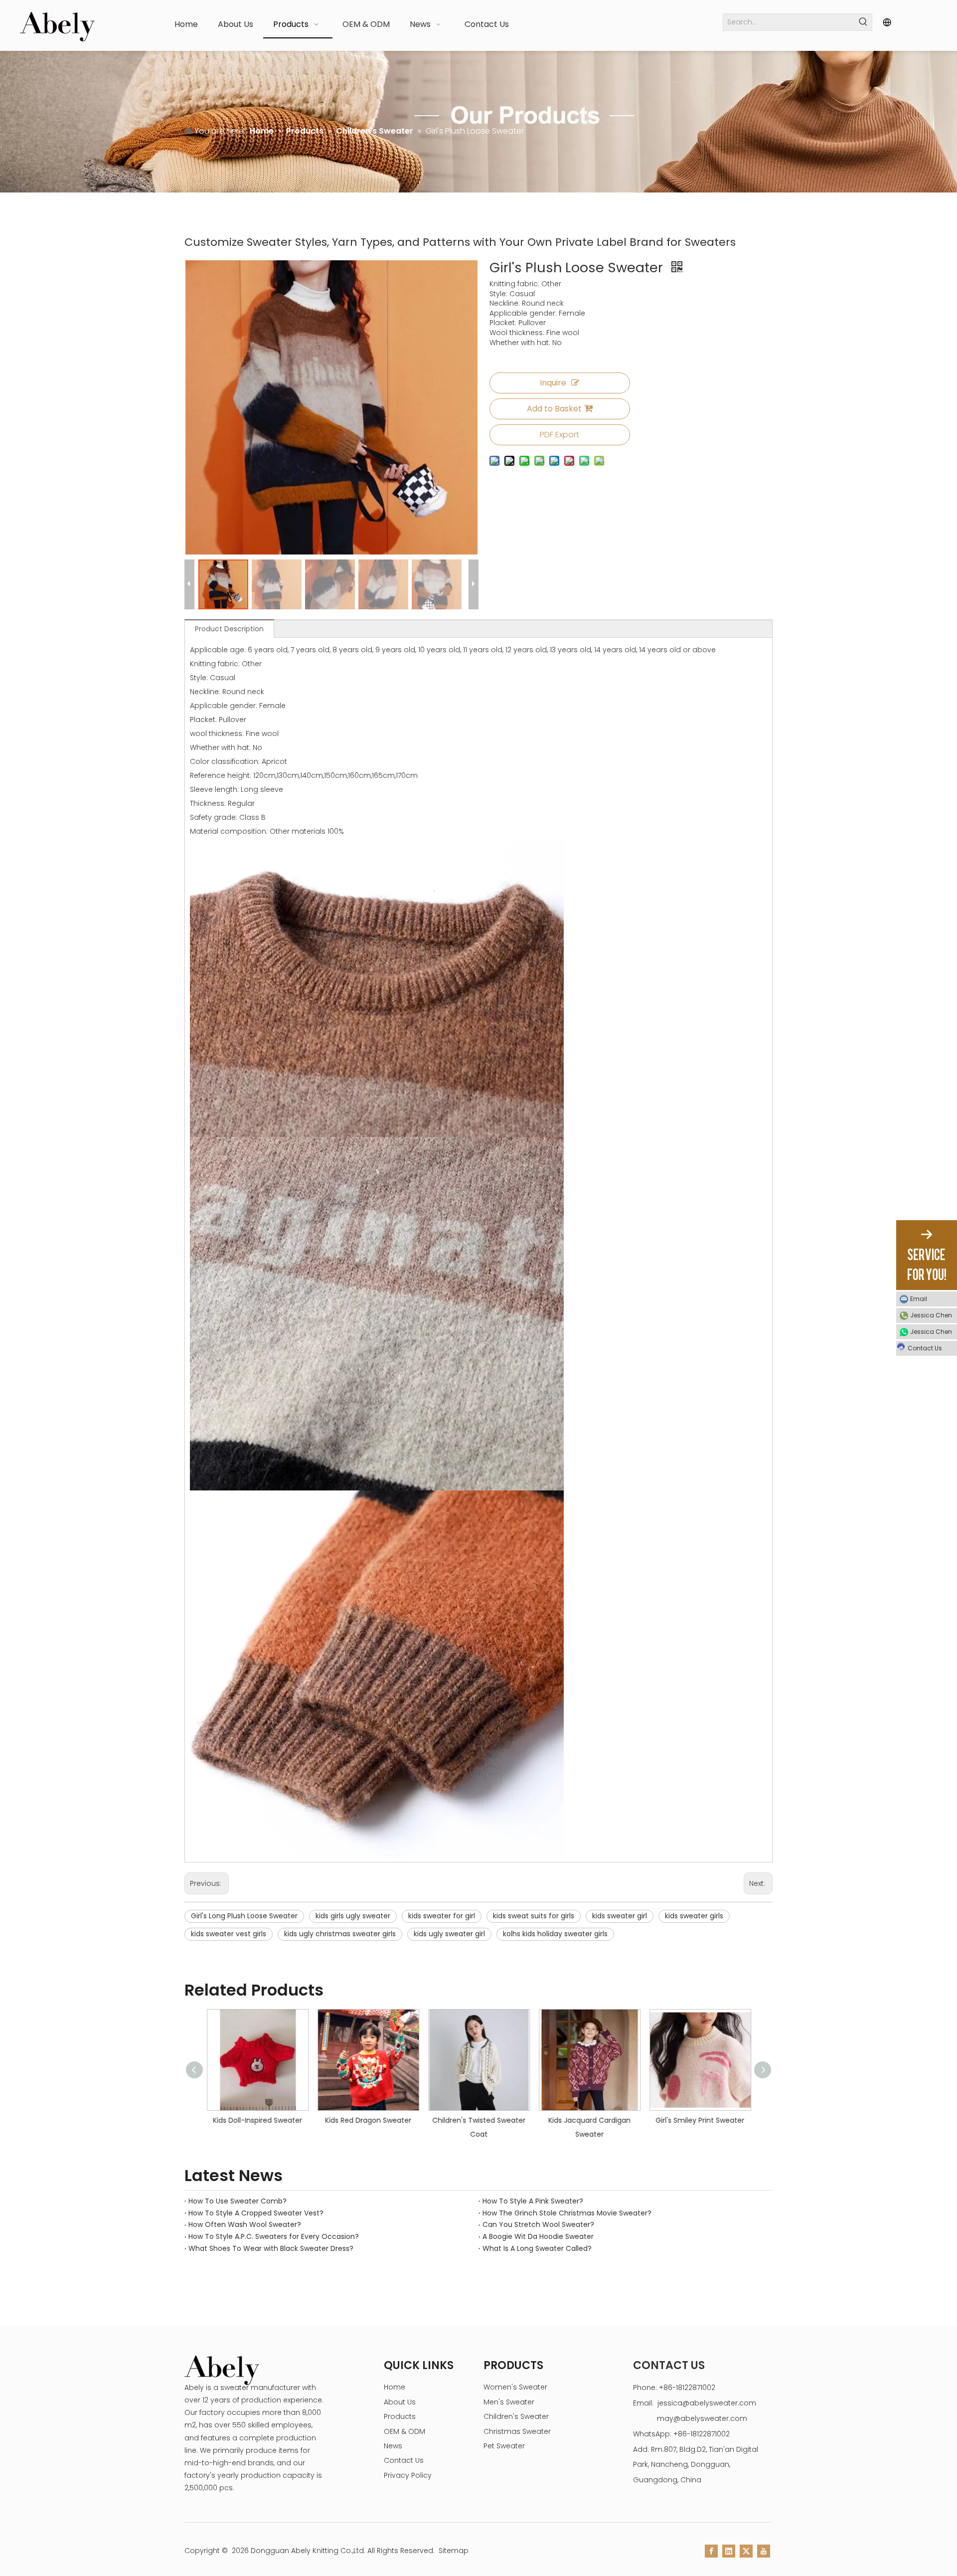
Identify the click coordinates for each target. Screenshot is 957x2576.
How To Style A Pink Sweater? (533, 2201)
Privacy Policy (408, 2475)
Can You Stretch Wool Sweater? (538, 2224)
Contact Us (404, 2460)
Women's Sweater (515, 2387)
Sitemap (454, 2551)
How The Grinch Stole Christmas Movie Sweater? (567, 2213)
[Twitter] (746, 2551)
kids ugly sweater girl (449, 1934)
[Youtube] (764, 2551)
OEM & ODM (404, 2431)
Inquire (553, 383)
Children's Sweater (516, 2416)
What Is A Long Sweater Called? (537, 2248)
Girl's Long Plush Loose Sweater (244, 1916)
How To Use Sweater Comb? (238, 2201)
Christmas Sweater (517, 2431)
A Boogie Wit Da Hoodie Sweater (538, 2236)
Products (400, 2416)
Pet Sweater (504, 2446)
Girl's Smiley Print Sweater (692, 2120)
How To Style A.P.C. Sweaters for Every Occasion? (274, 2236)
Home (395, 2387)
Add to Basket (554, 409)
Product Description (229, 629)
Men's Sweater (509, 2402)
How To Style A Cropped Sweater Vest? (256, 2213)
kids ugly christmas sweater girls (340, 1934)
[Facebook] (711, 2551)
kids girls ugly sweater (353, 1916)
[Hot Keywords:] (864, 22)
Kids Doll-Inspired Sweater (249, 2120)
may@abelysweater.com (702, 2418)
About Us (400, 2402)
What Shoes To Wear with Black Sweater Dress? (271, 2248)
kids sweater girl (620, 1916)
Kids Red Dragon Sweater (360, 2120)
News (393, 2446)
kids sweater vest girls (229, 1934)
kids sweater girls (694, 1916)
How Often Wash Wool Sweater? (245, 2224)
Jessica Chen (931, 1315)
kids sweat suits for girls (534, 1916)
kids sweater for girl (442, 1916)
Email (919, 1299)
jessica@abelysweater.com (707, 2403)
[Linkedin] (729, 2551)
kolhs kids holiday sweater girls (555, 1934)
